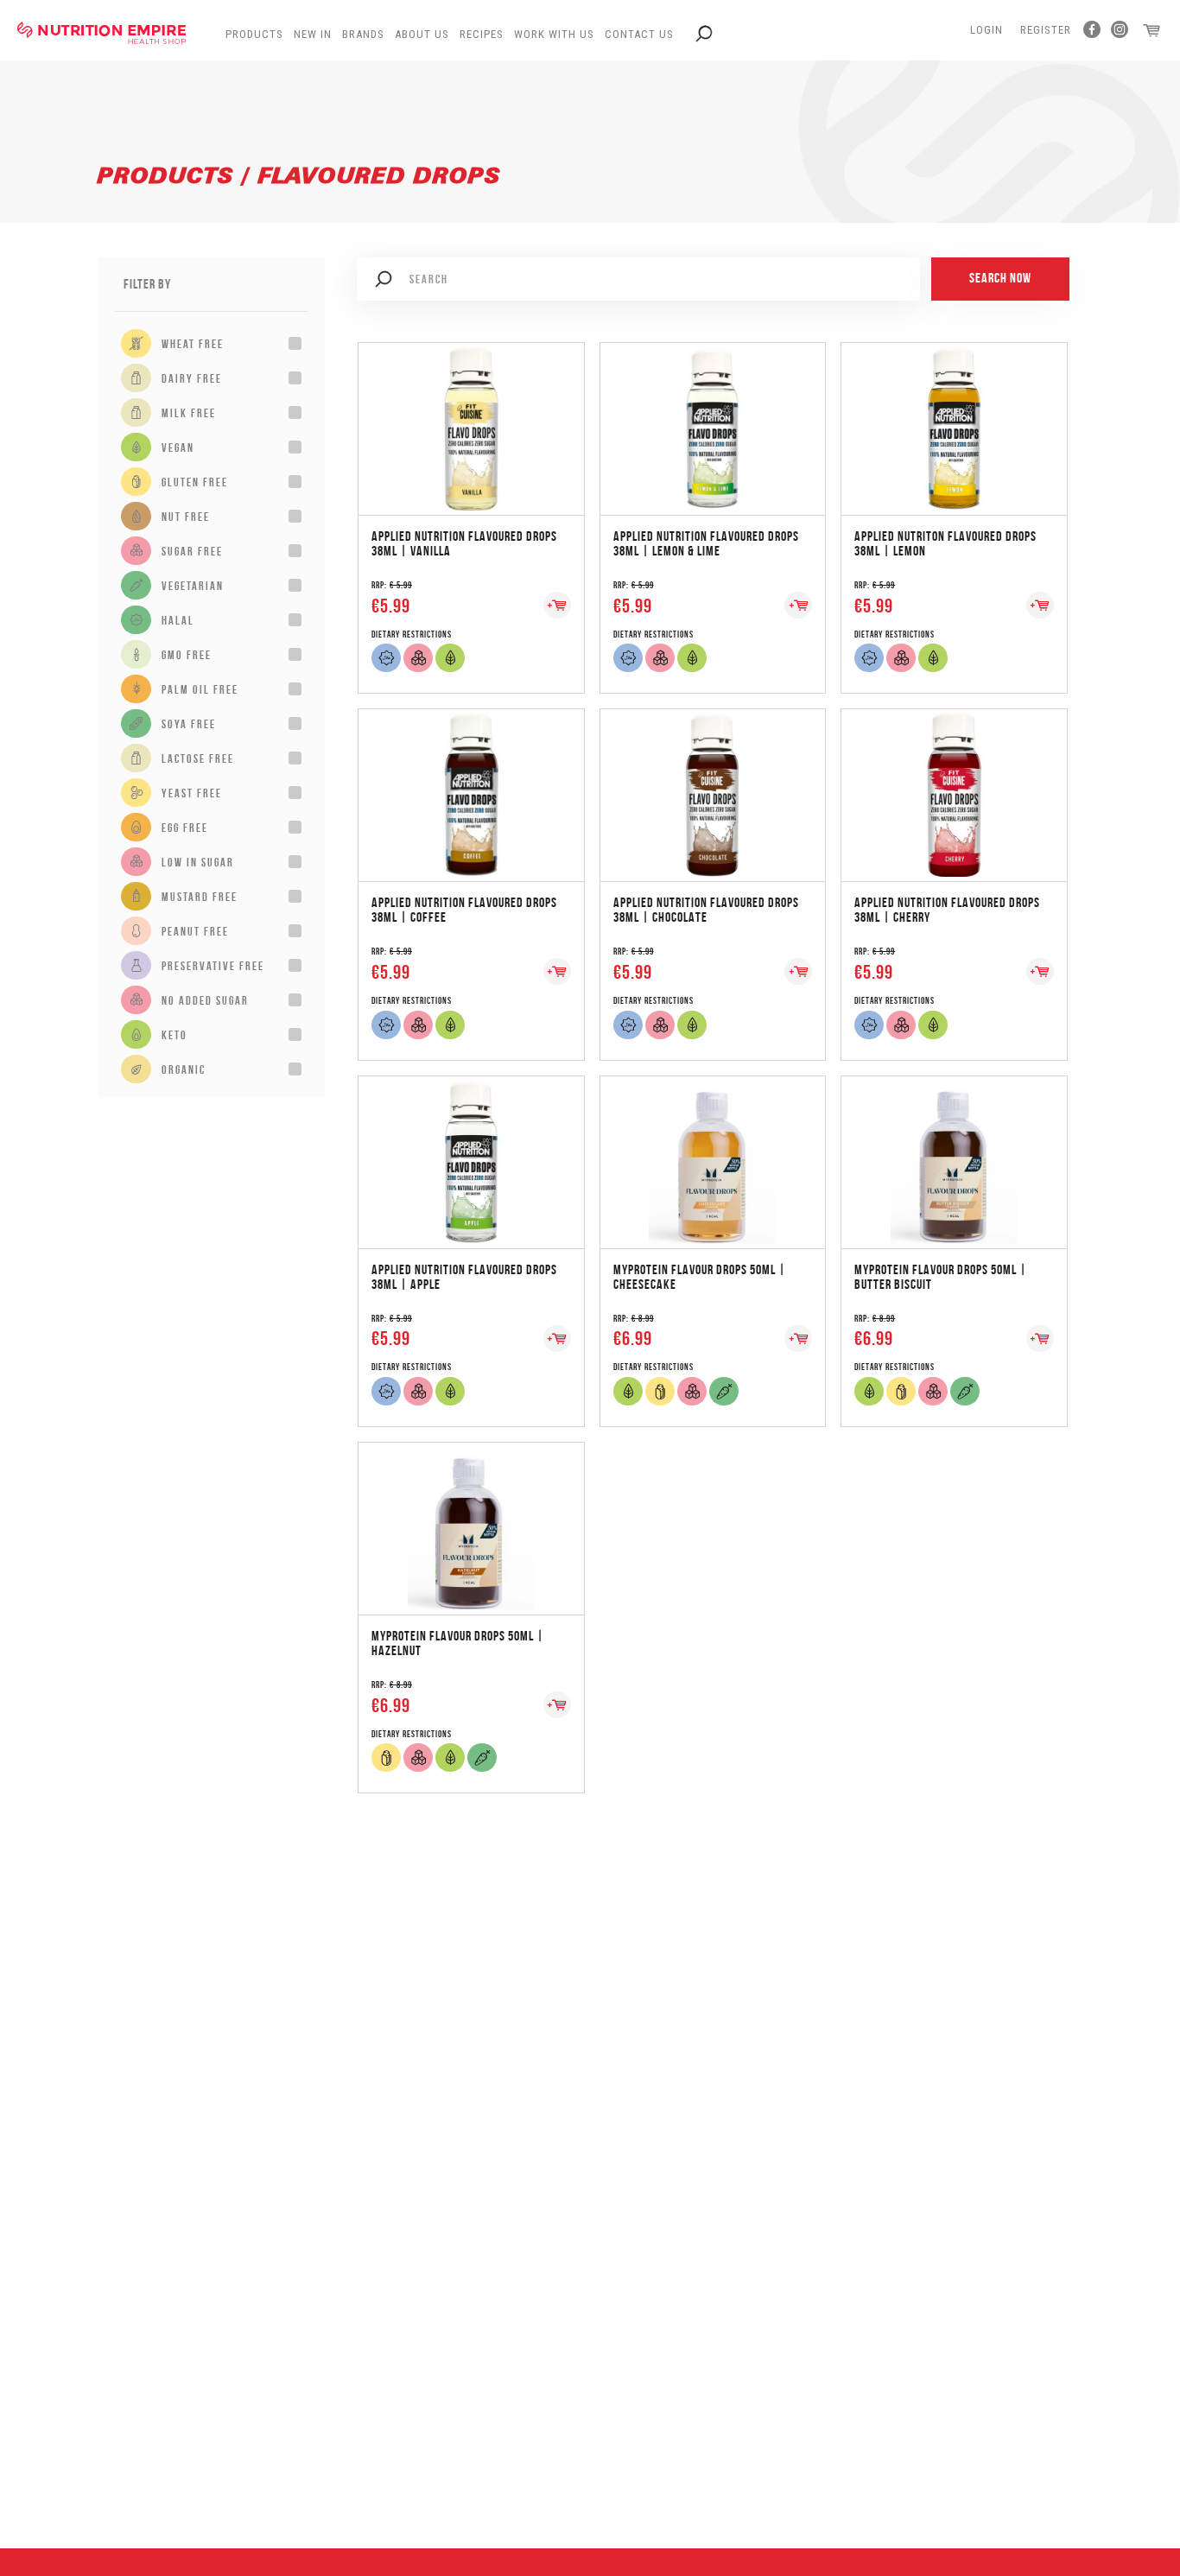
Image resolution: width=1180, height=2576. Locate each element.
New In (313, 34)
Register (1046, 30)
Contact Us (639, 34)
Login (987, 30)
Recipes (482, 34)
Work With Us (554, 34)
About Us (422, 34)
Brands (363, 34)
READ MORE (471, 411)
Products (254, 34)
